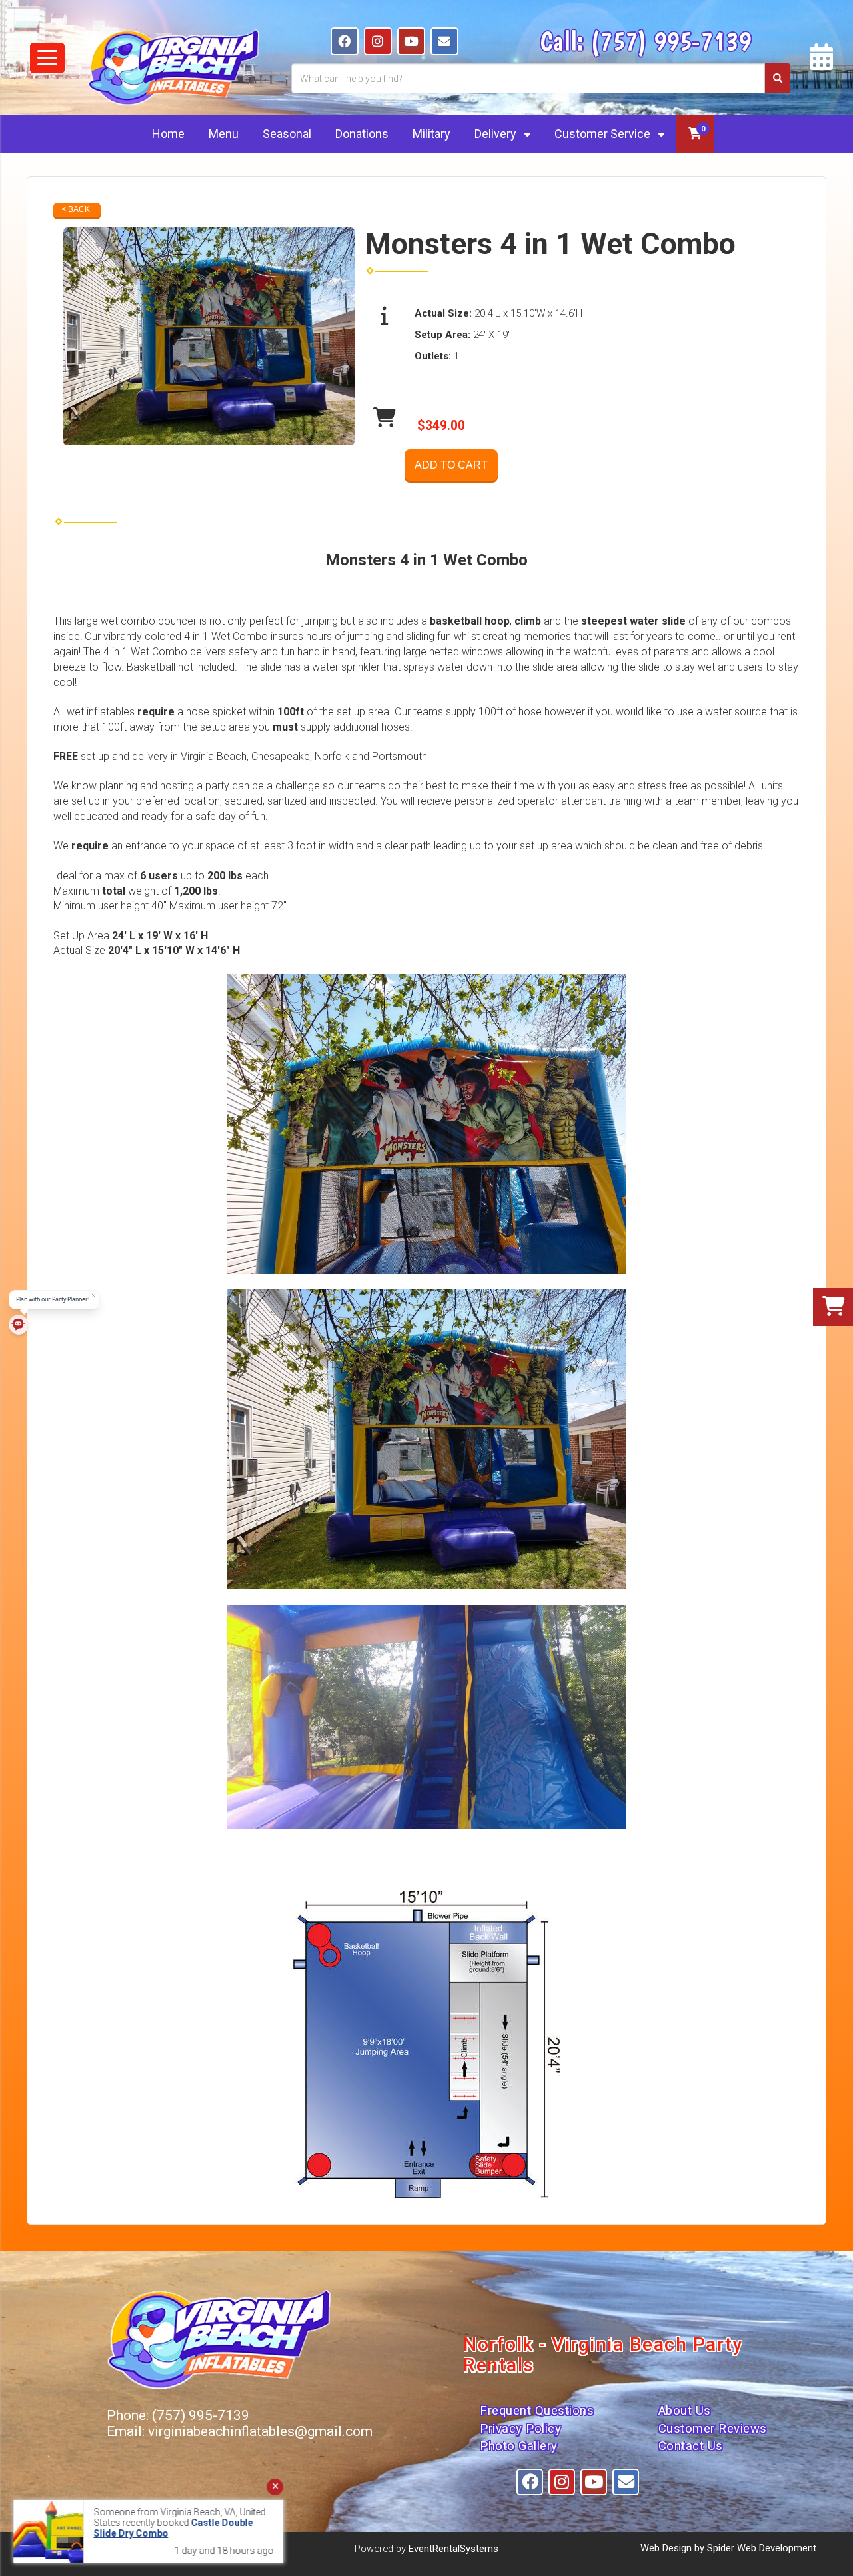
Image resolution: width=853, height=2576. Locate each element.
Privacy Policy (520, 2429)
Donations (362, 134)
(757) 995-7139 (671, 41)
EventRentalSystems (453, 2549)
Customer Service (604, 134)
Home (168, 134)
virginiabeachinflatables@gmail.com (260, 2431)
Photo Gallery (519, 2446)
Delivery (497, 134)
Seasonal (287, 134)
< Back (76, 209)
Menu (224, 134)
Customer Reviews (713, 2429)
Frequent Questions (537, 2411)
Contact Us (691, 2446)
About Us (685, 2411)
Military (431, 134)
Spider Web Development (762, 2548)
